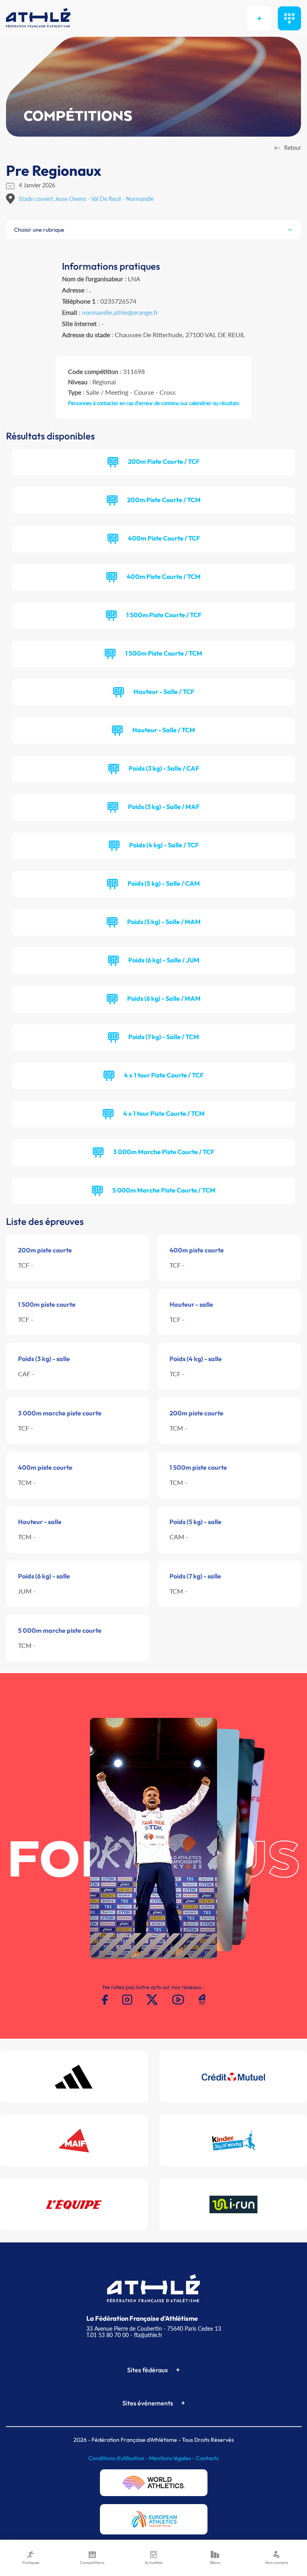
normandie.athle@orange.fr (120, 312)
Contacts (207, 2458)
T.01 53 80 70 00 (108, 2335)
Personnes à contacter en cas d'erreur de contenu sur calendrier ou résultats (154, 403)
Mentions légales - (172, 2458)
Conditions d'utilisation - (119, 2458)
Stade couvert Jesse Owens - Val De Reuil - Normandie (86, 199)
